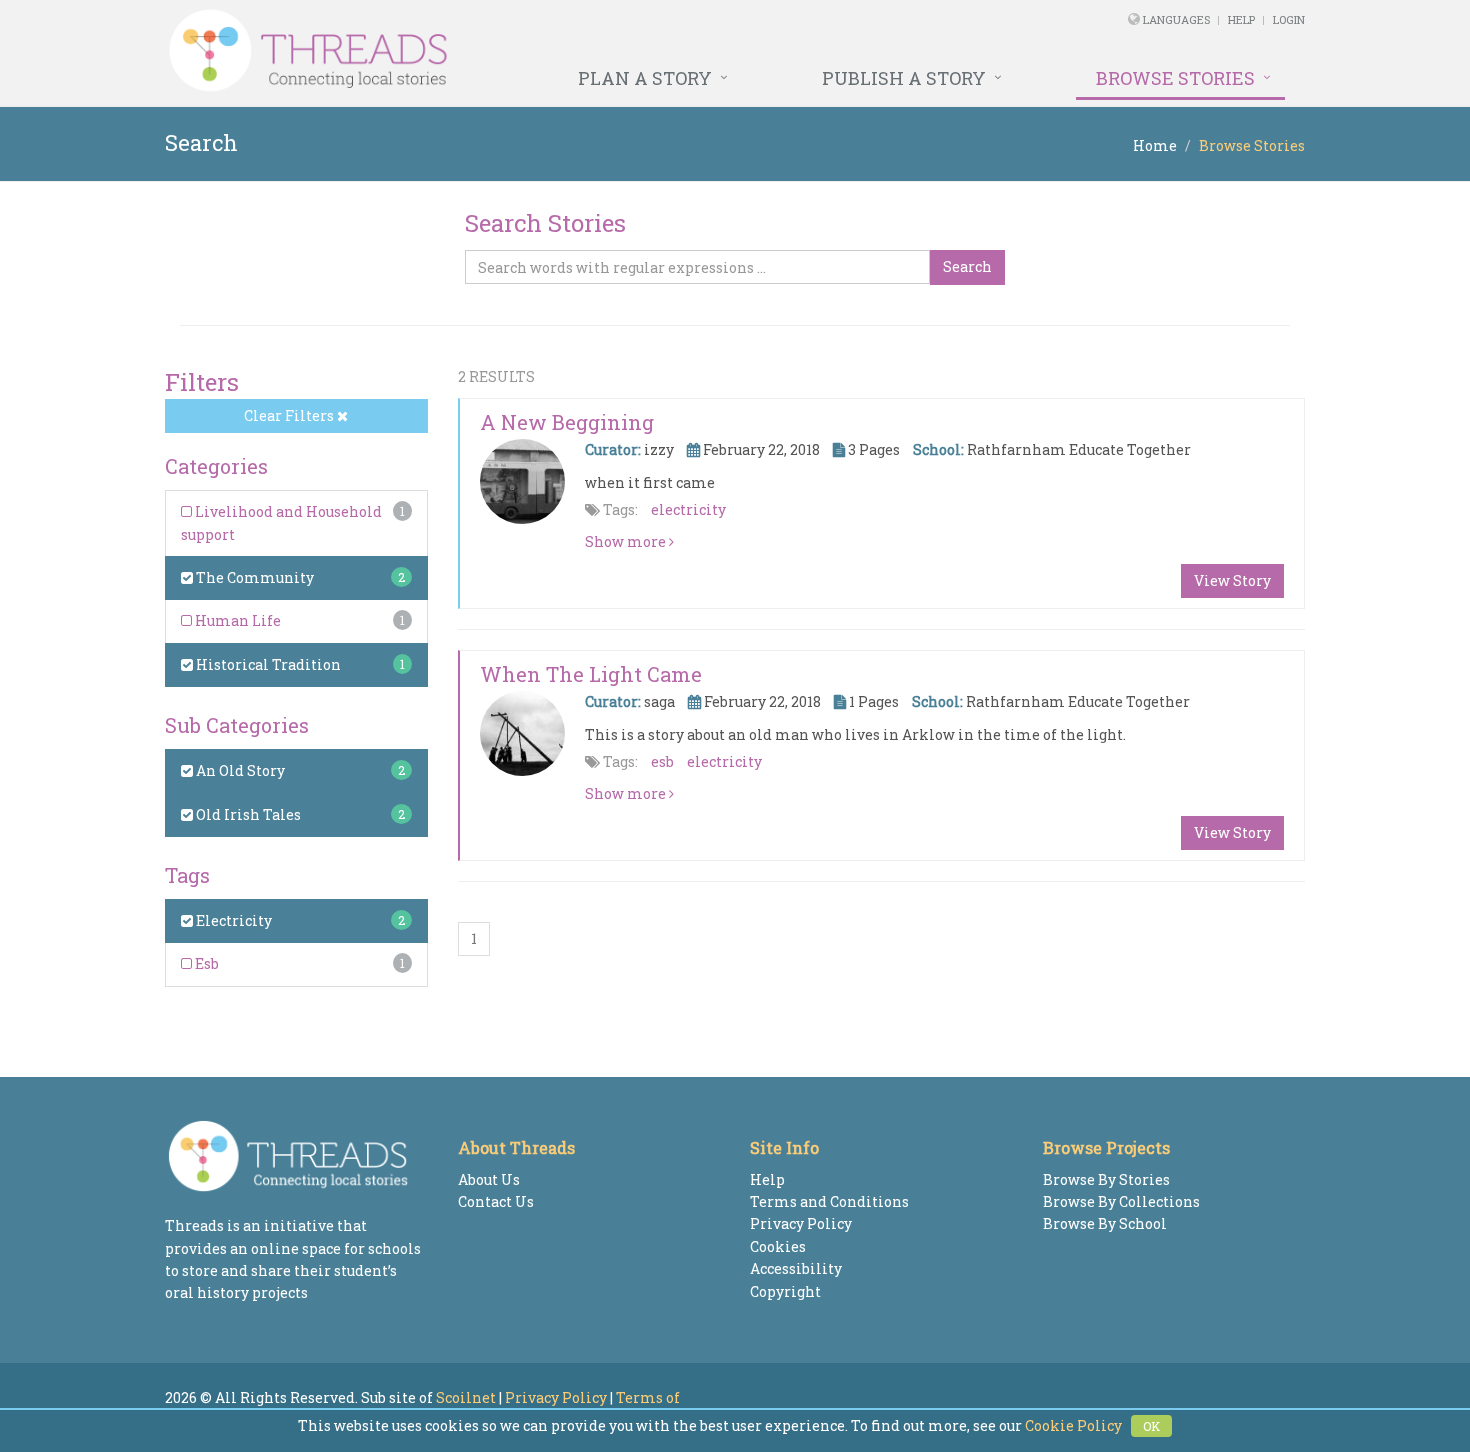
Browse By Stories (1106, 1179)
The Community (253, 577)
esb (662, 761)
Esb (205, 963)
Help (1241, 19)
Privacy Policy (801, 1223)
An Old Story (239, 770)
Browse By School (1105, 1223)
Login (1289, 19)
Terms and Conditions (829, 1201)
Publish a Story (904, 78)
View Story (1232, 580)
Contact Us (496, 1201)
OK (1151, 1426)
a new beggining (567, 422)
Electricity (232, 920)
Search (967, 266)
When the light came (591, 674)
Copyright (785, 1291)
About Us (489, 1179)
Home (1155, 145)
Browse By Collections (1121, 1201)
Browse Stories (1175, 78)
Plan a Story (645, 78)
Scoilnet (466, 1397)
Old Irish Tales (247, 814)
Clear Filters (290, 415)
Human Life (236, 620)
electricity (688, 509)
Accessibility (796, 1268)
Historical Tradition (267, 664)
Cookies (778, 1246)
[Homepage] (517, 51)
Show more (627, 541)
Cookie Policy (1073, 1425)
